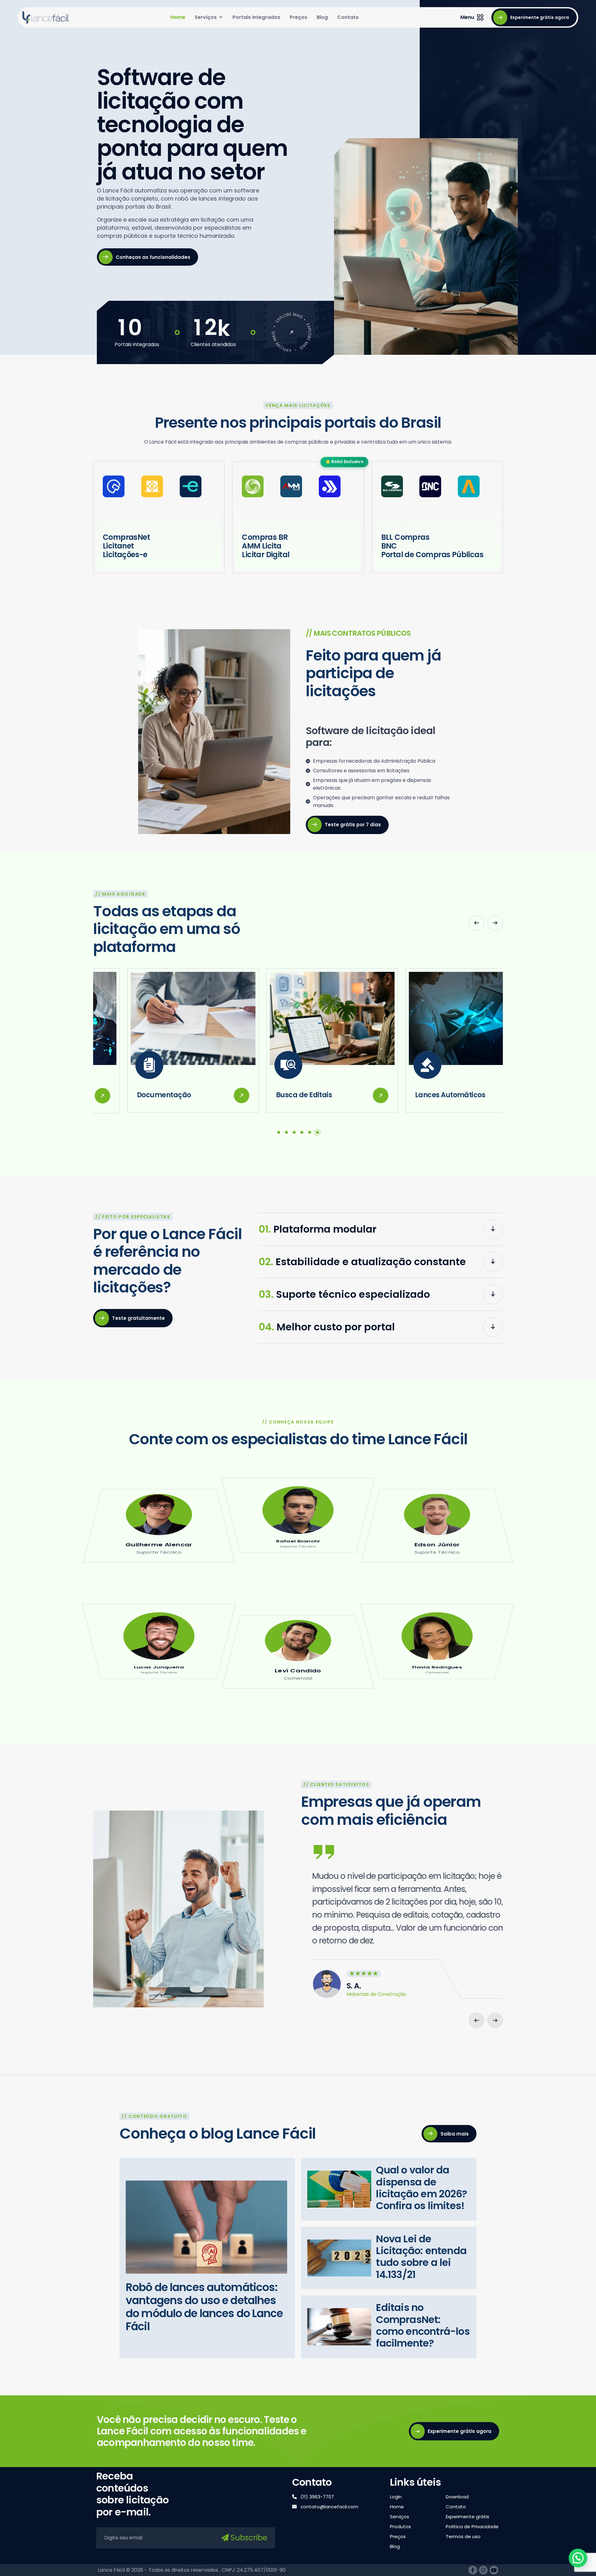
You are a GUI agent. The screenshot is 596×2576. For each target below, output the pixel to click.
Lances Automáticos (416, 1095)
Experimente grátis (467, 2517)
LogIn (396, 2497)
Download (457, 2497)
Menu (467, 17)
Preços (298, 17)
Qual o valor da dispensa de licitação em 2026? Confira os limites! (421, 2188)
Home (178, 17)
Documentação (130, 1095)
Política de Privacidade (472, 2526)
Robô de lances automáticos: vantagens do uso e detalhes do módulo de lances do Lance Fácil (204, 2307)
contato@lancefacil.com (329, 2507)
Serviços (206, 17)
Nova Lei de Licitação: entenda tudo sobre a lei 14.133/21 (421, 2257)
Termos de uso (463, 2536)
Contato (348, 17)
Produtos (400, 2526)
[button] (476, 923)
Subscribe (248, 2538)
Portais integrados (256, 17)
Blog (322, 17)
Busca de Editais (270, 1095)
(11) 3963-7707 (317, 2497)
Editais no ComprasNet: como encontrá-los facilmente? (423, 2326)
